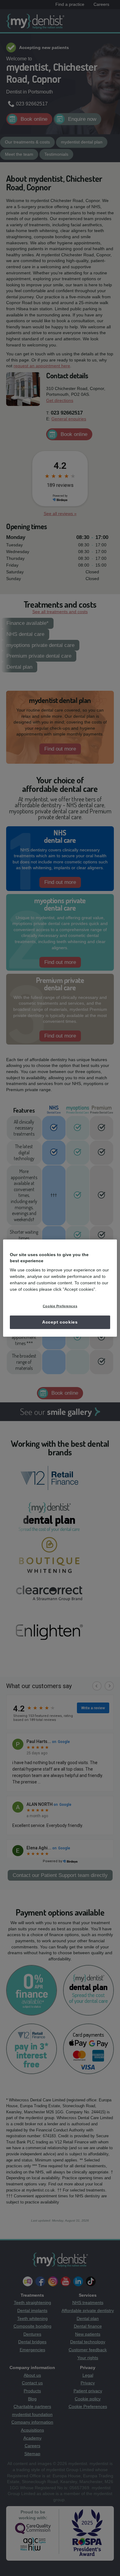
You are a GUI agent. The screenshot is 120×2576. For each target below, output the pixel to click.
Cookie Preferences (60, 1306)
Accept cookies (60, 1322)
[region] (60, 1288)
